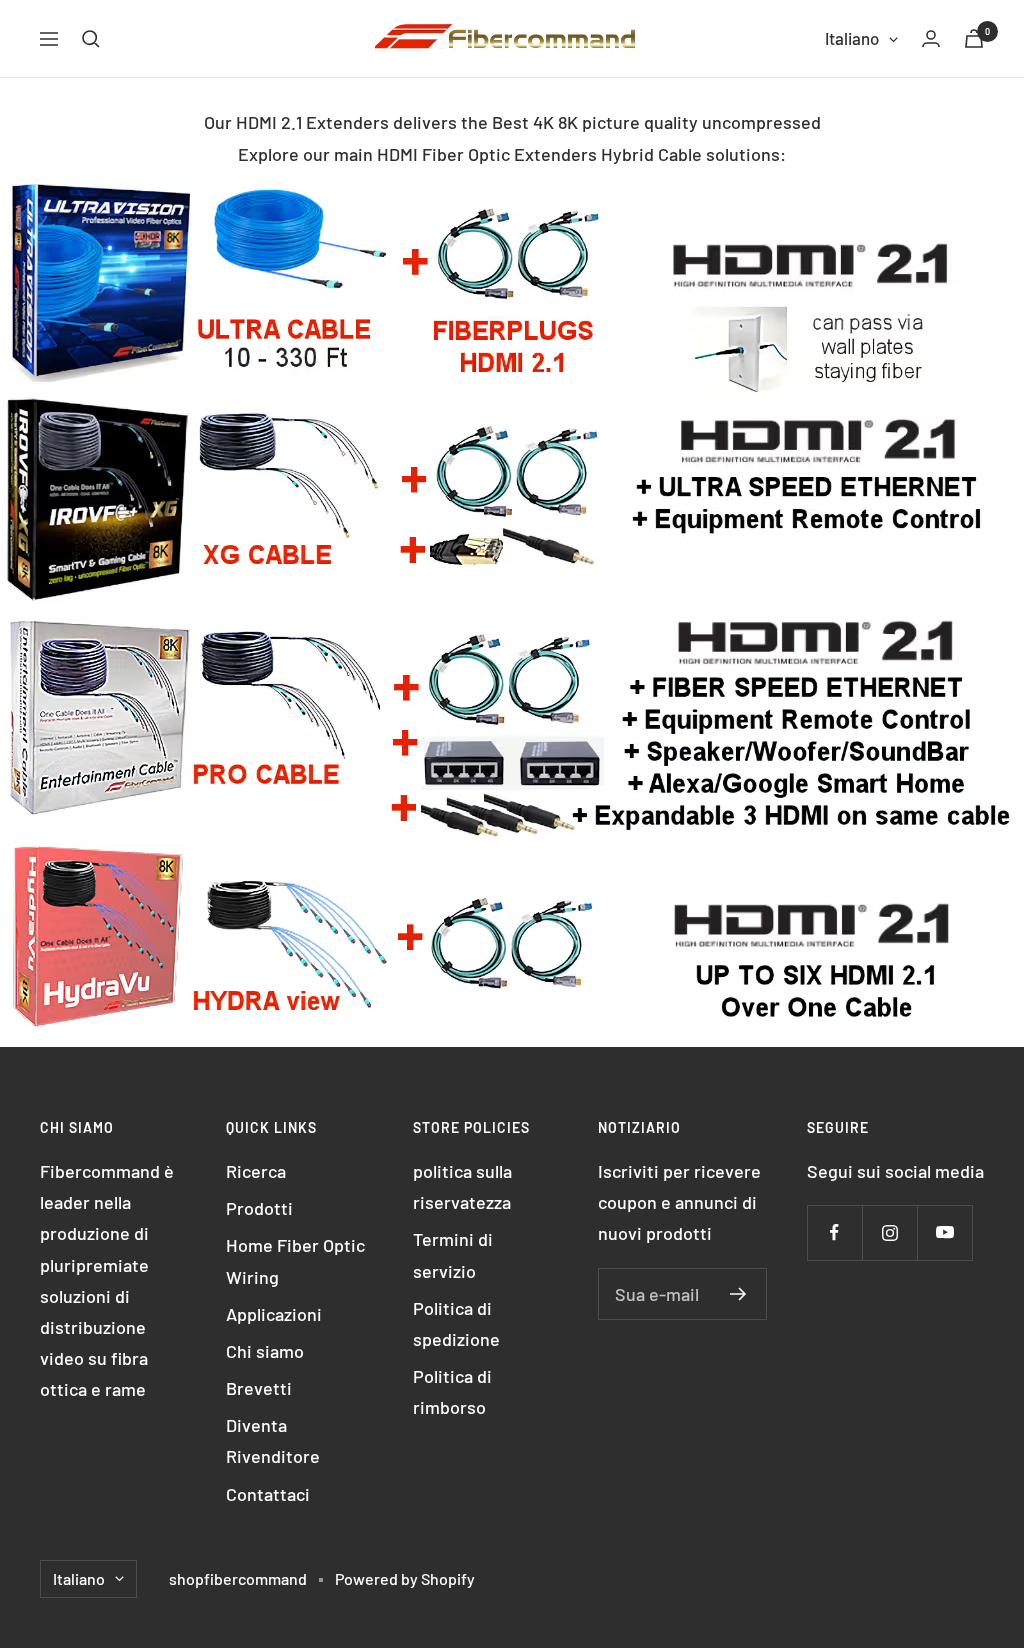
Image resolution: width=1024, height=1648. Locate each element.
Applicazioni (274, 1314)
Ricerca (256, 1171)
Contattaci (268, 1494)
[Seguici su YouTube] (944, 1232)
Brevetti (259, 1388)
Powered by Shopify (405, 1578)
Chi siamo (265, 1351)
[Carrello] (974, 38)
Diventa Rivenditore (273, 1440)
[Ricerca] (91, 39)
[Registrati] (738, 1294)
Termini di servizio (453, 1254)
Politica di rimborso (452, 1391)
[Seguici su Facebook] (834, 1232)
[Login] (931, 38)
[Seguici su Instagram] (889, 1232)
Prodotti (259, 1208)
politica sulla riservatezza (462, 1186)
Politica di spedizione (456, 1323)
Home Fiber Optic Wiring (295, 1260)
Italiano (852, 38)
